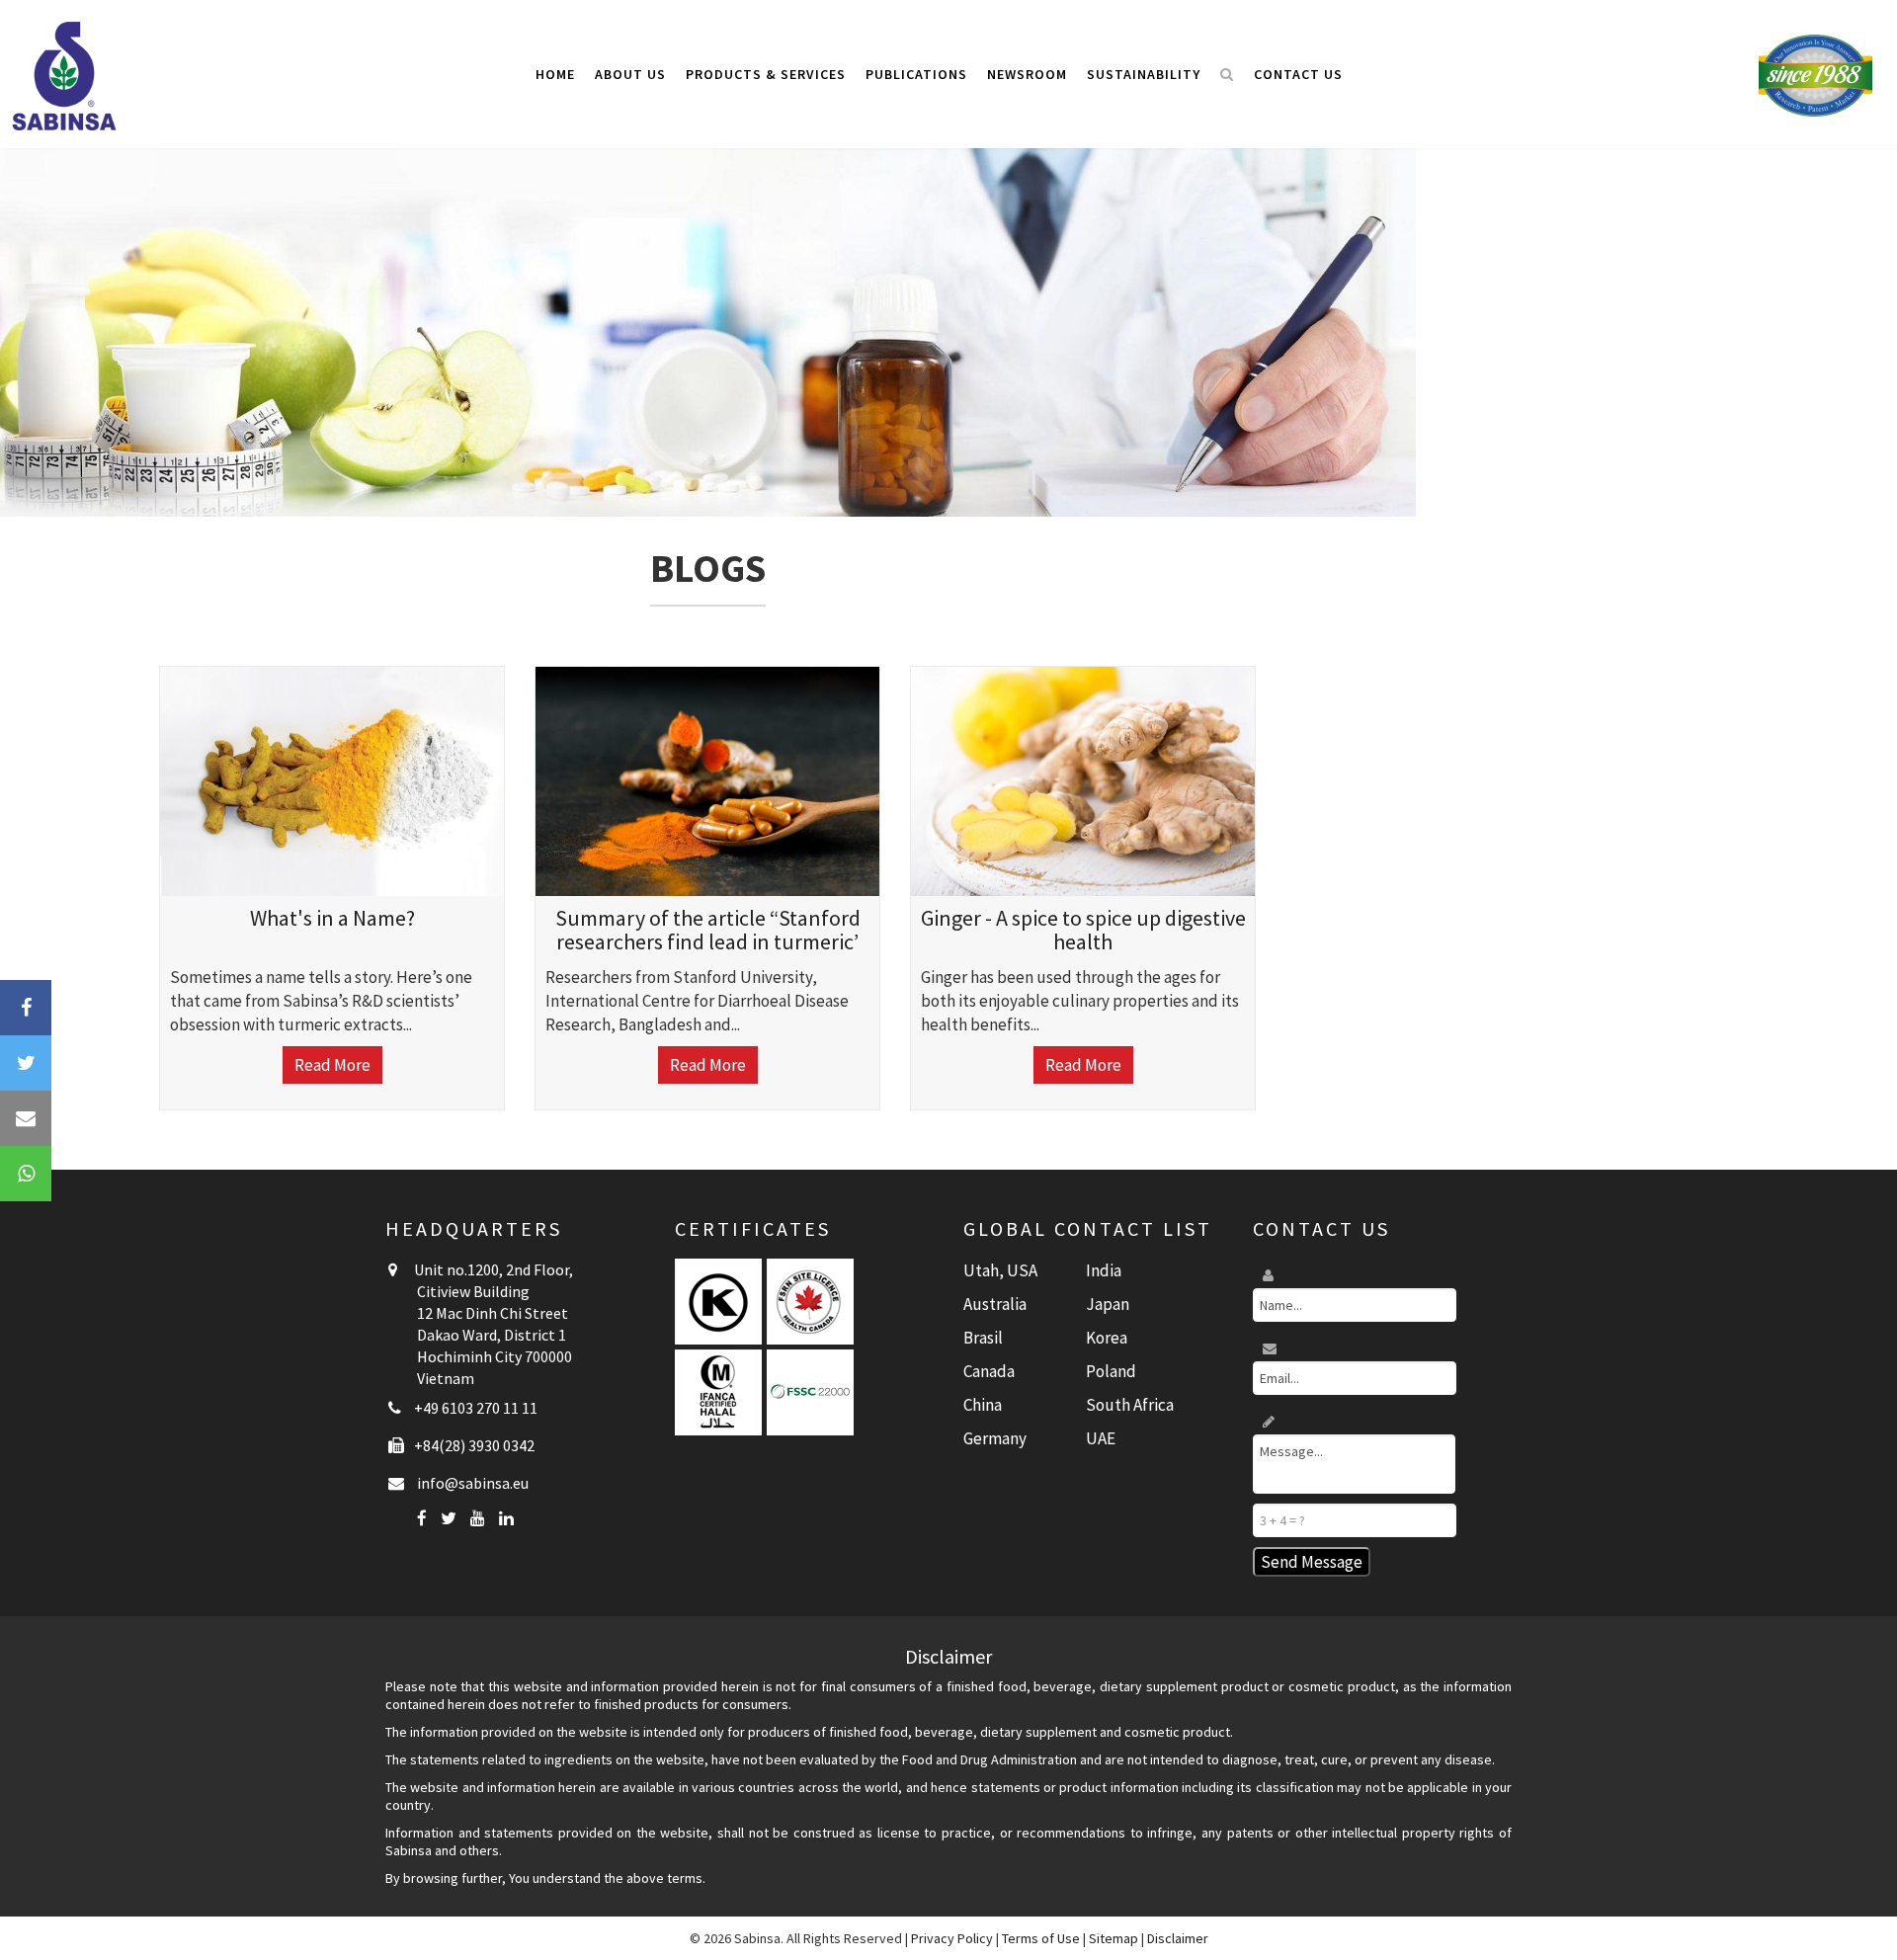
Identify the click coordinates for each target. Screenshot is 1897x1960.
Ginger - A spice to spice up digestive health (1083, 930)
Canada (989, 1371)
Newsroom (1027, 74)
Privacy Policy (952, 1938)
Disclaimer (1178, 1938)
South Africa (1130, 1405)
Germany (995, 1438)
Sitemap (1113, 1938)
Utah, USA (1000, 1270)
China (983, 1405)
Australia (995, 1304)
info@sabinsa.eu (473, 1483)
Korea (1107, 1338)
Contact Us (1298, 74)
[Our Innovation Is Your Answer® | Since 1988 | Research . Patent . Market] (1815, 74)
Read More (332, 1065)
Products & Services (766, 74)
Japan (1108, 1304)
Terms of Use (1041, 1938)
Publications (916, 74)
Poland (1111, 1371)
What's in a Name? (332, 918)
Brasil (983, 1338)
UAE (1101, 1438)
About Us (630, 74)
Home (555, 74)
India (1104, 1270)
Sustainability (1144, 74)
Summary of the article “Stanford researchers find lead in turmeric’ (708, 930)
